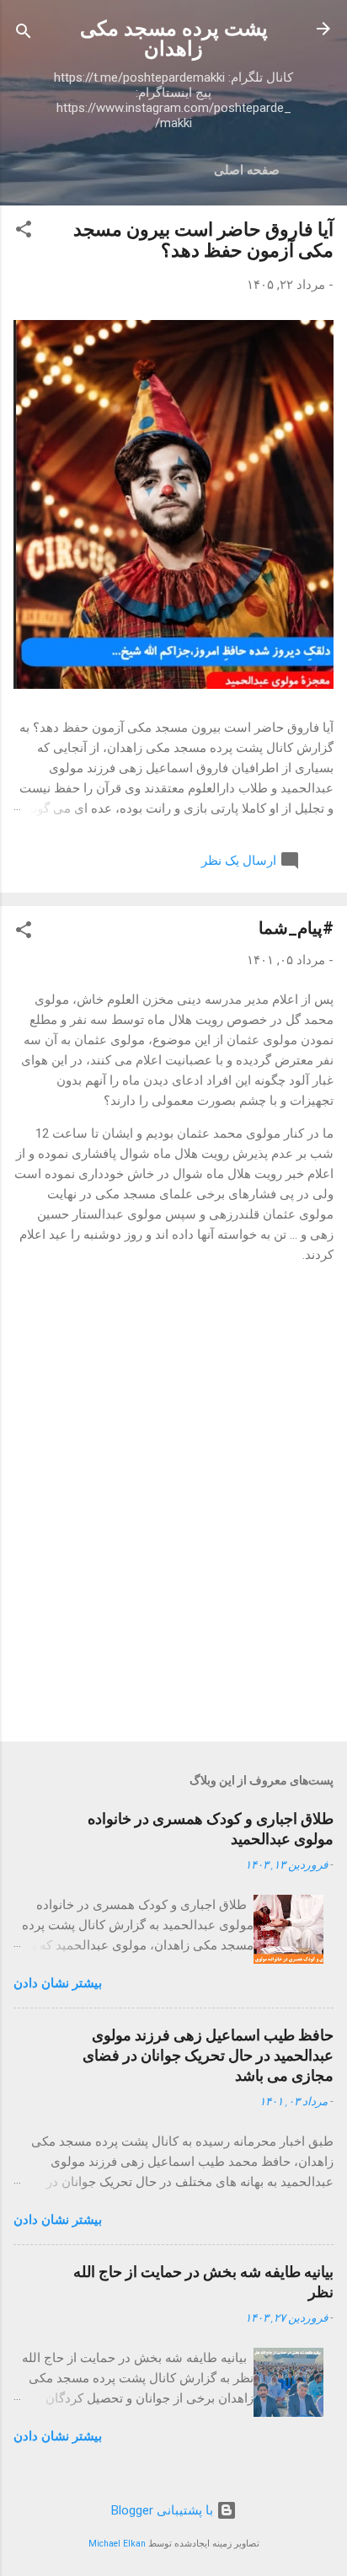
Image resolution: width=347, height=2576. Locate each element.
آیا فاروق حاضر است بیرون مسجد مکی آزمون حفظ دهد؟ (203, 240)
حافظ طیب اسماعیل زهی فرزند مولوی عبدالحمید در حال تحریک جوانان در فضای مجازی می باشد (208, 2055)
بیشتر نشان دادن (58, 1983)
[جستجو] (24, 34)
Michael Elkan (117, 2544)
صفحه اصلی (247, 170)
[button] (24, 232)
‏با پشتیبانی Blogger (164, 2510)
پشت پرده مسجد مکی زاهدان (174, 39)
